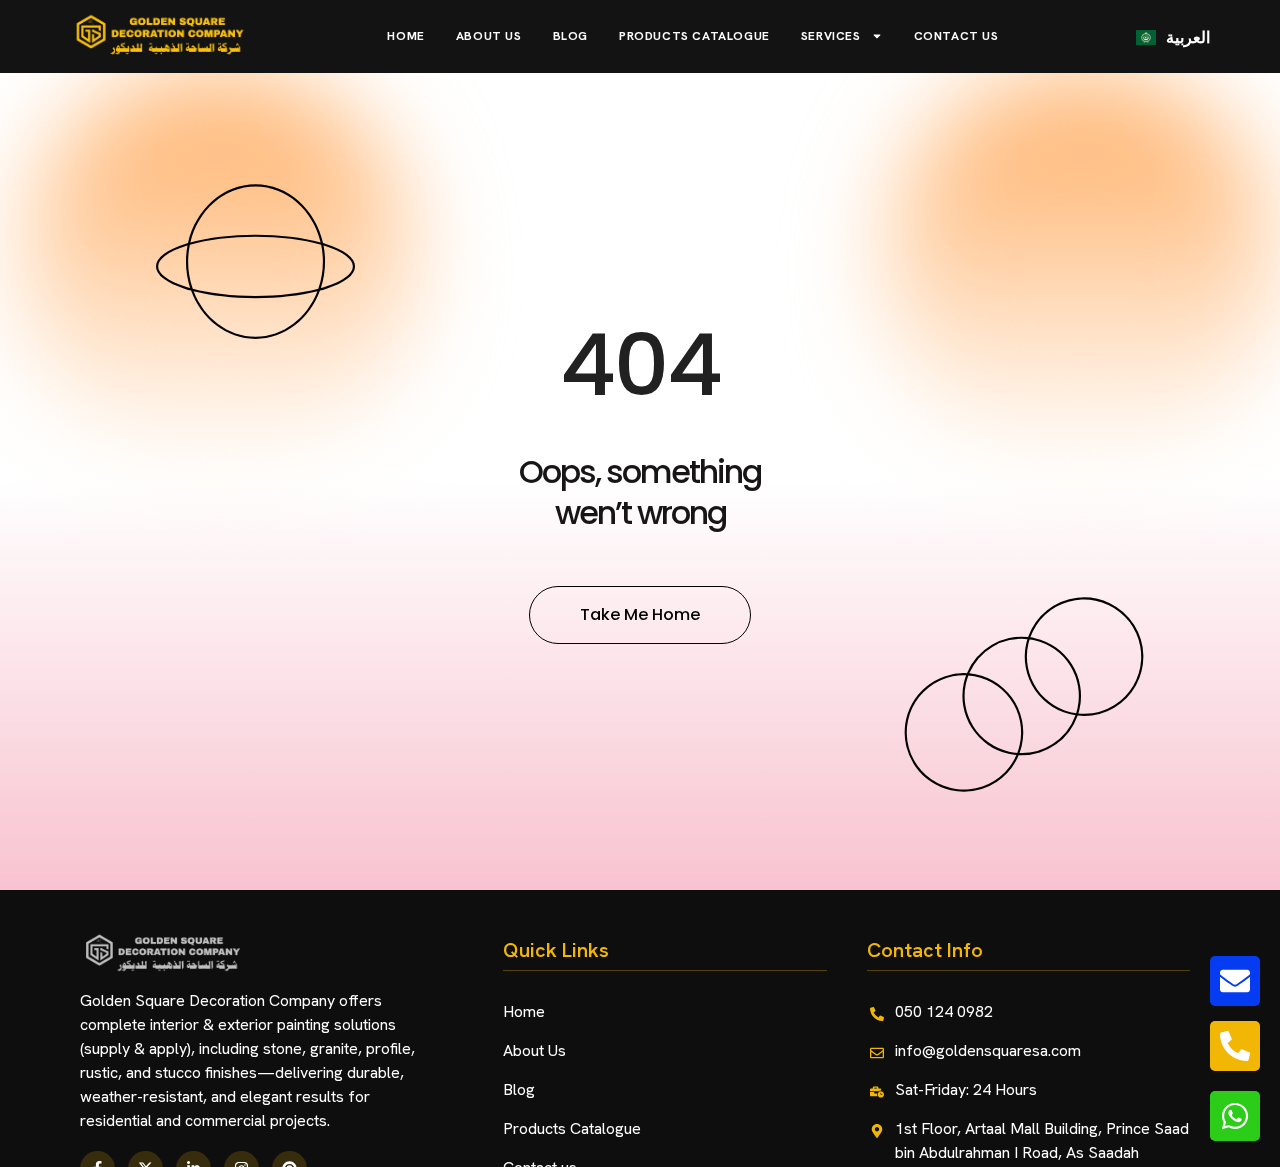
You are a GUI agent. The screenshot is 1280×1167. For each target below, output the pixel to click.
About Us (489, 36)
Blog (570, 36)
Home (405, 36)
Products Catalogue (694, 36)
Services (831, 36)
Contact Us (956, 36)
